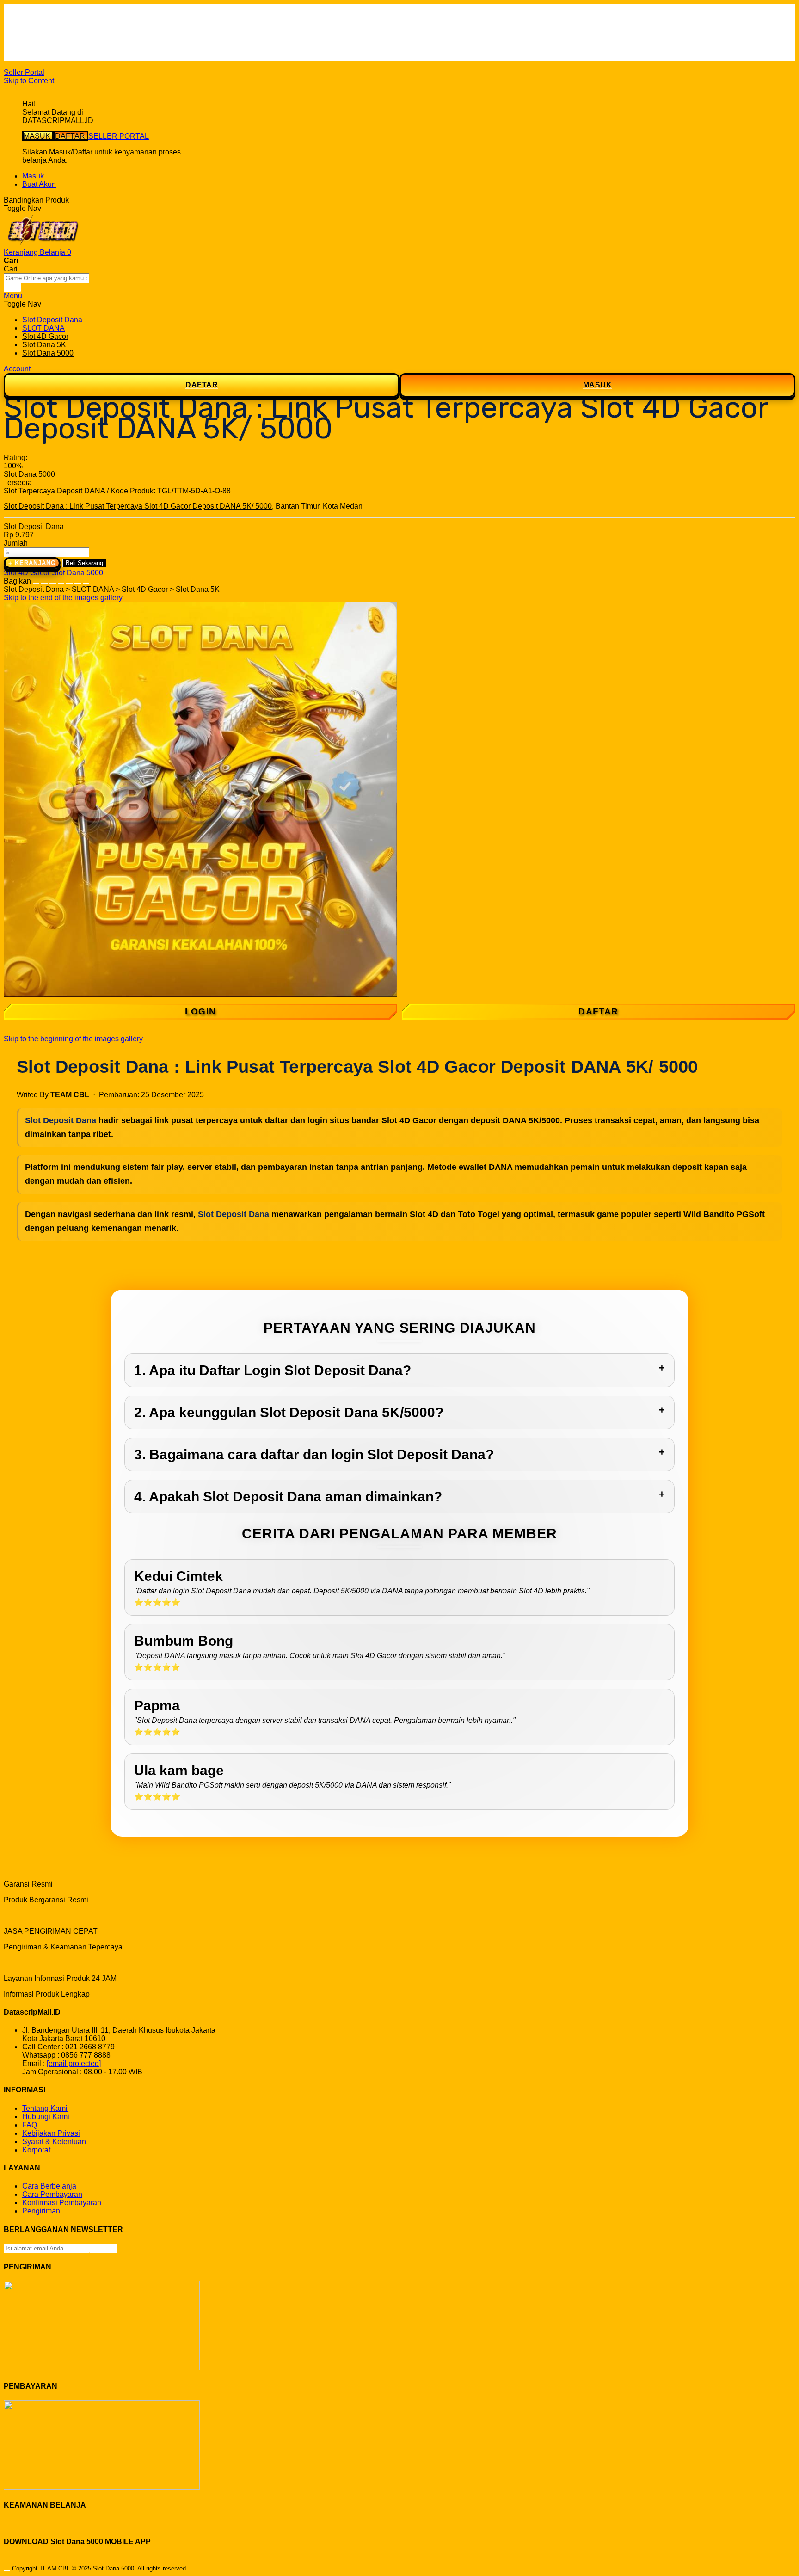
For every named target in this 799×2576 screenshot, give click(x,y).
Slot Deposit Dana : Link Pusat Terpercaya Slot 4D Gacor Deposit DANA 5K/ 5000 (138, 506)
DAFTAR (71, 136)
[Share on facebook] (44, 581)
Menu (13, 296)
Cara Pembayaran (52, 2194)
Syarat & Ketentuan (54, 2142)
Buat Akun (39, 184)
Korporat (36, 2150)
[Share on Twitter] (53, 581)
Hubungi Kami (46, 2117)
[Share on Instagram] (69, 581)
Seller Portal (24, 72)
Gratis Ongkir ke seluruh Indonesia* (80, 32)
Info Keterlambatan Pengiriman (73, 48)
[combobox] (46, 278)
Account (17, 369)
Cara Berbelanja (49, 23)
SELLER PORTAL (119, 136)
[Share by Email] (78, 581)
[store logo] (43, 244)
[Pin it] (61, 581)
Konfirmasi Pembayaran (62, 2203)
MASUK (38, 136)
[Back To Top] (7, 2570)
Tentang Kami (45, 2108)
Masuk (33, 176)
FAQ (30, 57)
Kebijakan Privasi (51, 2133)
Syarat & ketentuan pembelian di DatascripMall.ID (104, 40)
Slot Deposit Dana (61, 1120)
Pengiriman (41, 2211)
